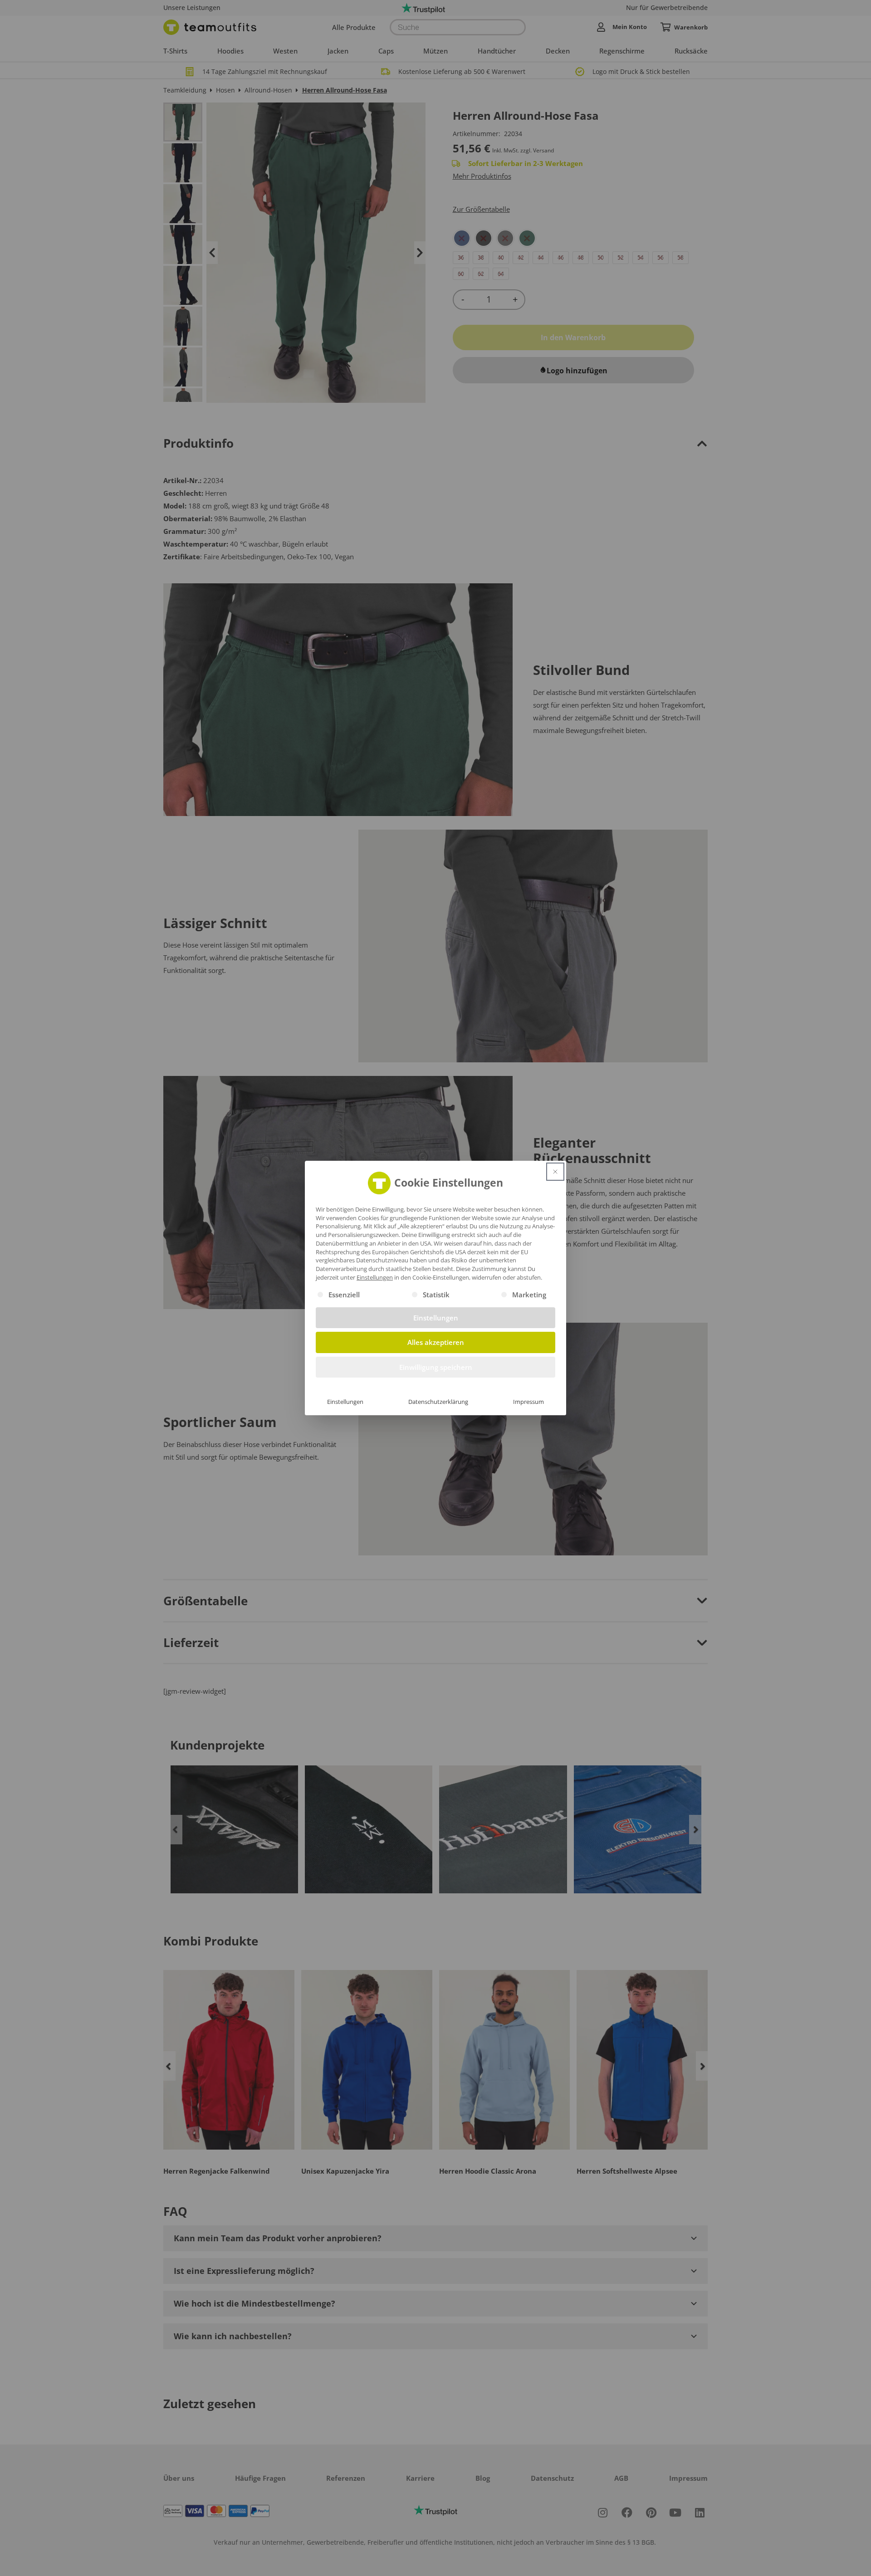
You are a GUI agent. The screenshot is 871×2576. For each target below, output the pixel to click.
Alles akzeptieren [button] (436, 1342)
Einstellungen (345, 1402)
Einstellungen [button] (375, 1277)
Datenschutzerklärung (438, 1402)
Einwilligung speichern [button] (436, 1367)
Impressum (528, 1402)
